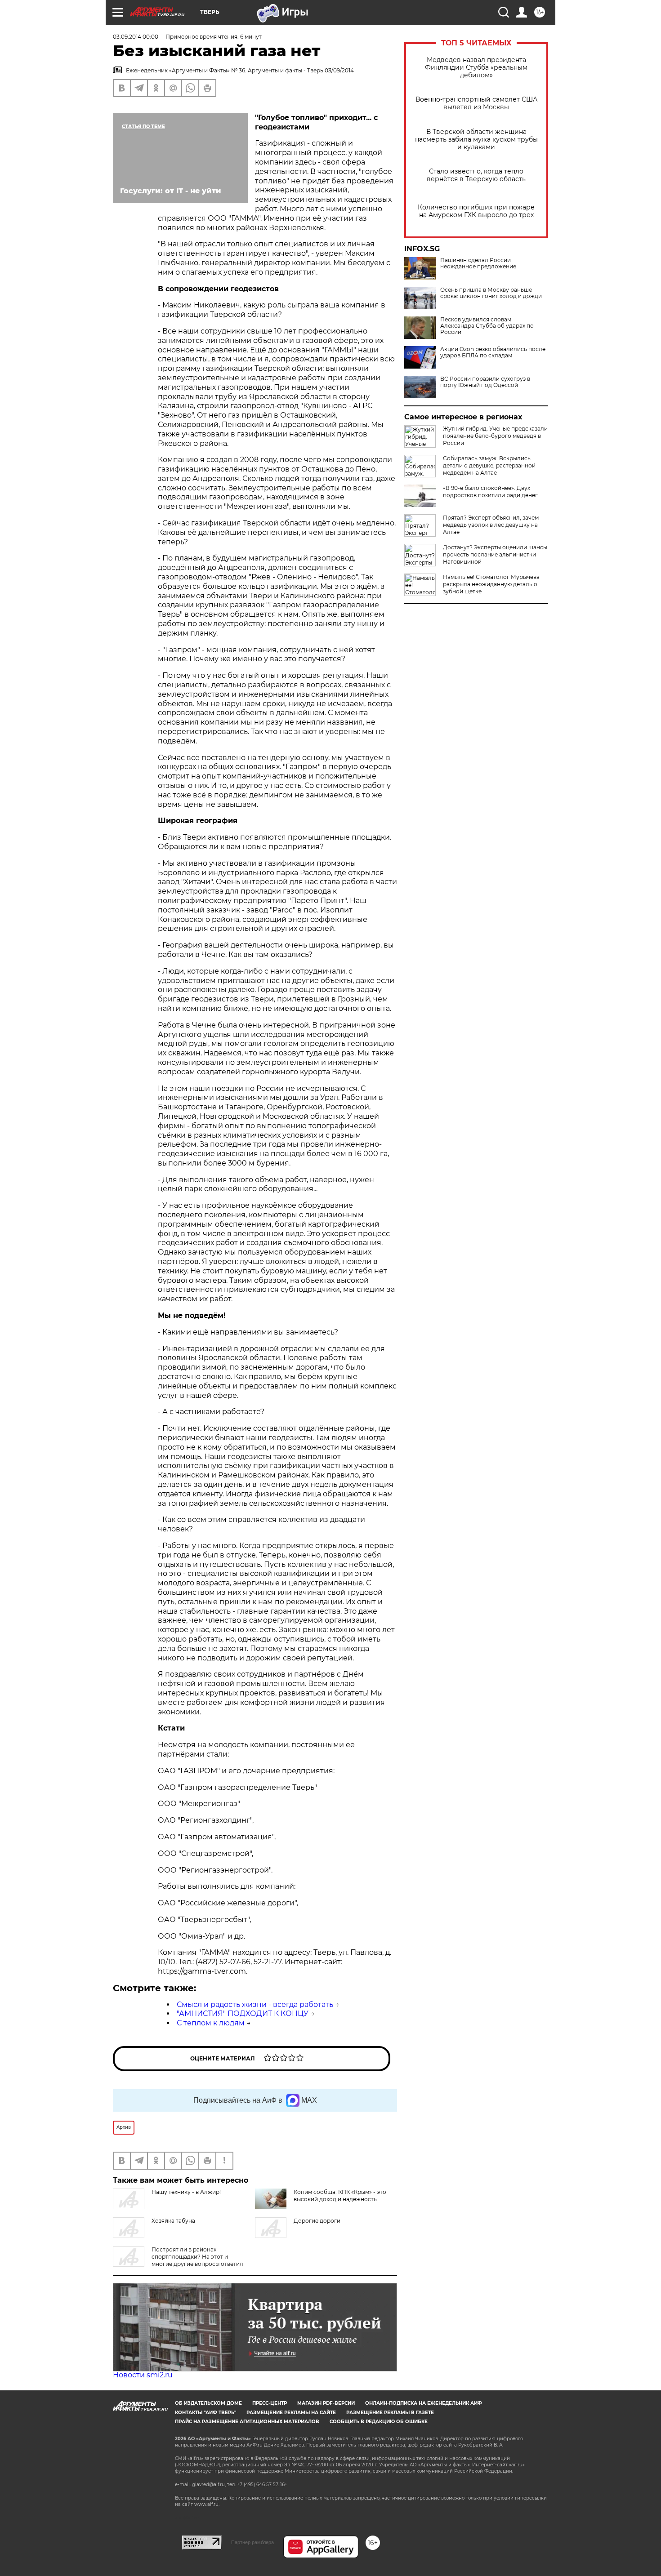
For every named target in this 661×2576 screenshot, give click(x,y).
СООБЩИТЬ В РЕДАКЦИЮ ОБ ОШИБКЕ (379, 2422)
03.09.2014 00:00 (136, 37)
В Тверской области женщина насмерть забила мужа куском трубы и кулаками (476, 140)
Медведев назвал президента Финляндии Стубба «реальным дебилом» (476, 68)
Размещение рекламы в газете (390, 2413)
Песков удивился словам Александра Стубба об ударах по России (487, 326)
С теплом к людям (211, 2023)
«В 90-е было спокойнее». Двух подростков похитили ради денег (490, 492)
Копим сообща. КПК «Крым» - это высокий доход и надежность (340, 2196)
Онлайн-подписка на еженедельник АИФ (424, 2403)
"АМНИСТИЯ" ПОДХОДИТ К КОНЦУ (243, 2013)
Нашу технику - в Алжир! (186, 2192)
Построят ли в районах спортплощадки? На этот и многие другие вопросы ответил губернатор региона (178, 2260)
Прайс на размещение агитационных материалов (247, 2422)
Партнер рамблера (252, 2542)
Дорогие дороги (317, 2221)
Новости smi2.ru (143, 2375)
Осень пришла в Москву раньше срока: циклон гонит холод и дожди (491, 293)
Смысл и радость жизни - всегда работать (255, 2004)
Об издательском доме (208, 2403)
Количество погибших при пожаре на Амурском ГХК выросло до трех (476, 211)
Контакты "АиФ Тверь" (205, 2413)
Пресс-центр (270, 2403)
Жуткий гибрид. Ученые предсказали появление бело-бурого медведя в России (495, 436)
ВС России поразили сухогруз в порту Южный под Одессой (485, 382)
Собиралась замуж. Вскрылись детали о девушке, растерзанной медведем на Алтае (489, 465)
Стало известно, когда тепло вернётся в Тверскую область (476, 175)
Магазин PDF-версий (326, 2403)
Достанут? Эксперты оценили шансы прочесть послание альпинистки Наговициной (495, 554)
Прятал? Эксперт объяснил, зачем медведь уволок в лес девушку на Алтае (491, 525)
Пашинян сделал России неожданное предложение (478, 263)
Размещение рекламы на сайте (291, 2413)
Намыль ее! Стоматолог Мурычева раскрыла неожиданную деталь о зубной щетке (491, 584)
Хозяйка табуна (173, 2221)
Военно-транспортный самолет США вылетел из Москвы (476, 103)
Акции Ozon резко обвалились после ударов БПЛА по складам (493, 352)
